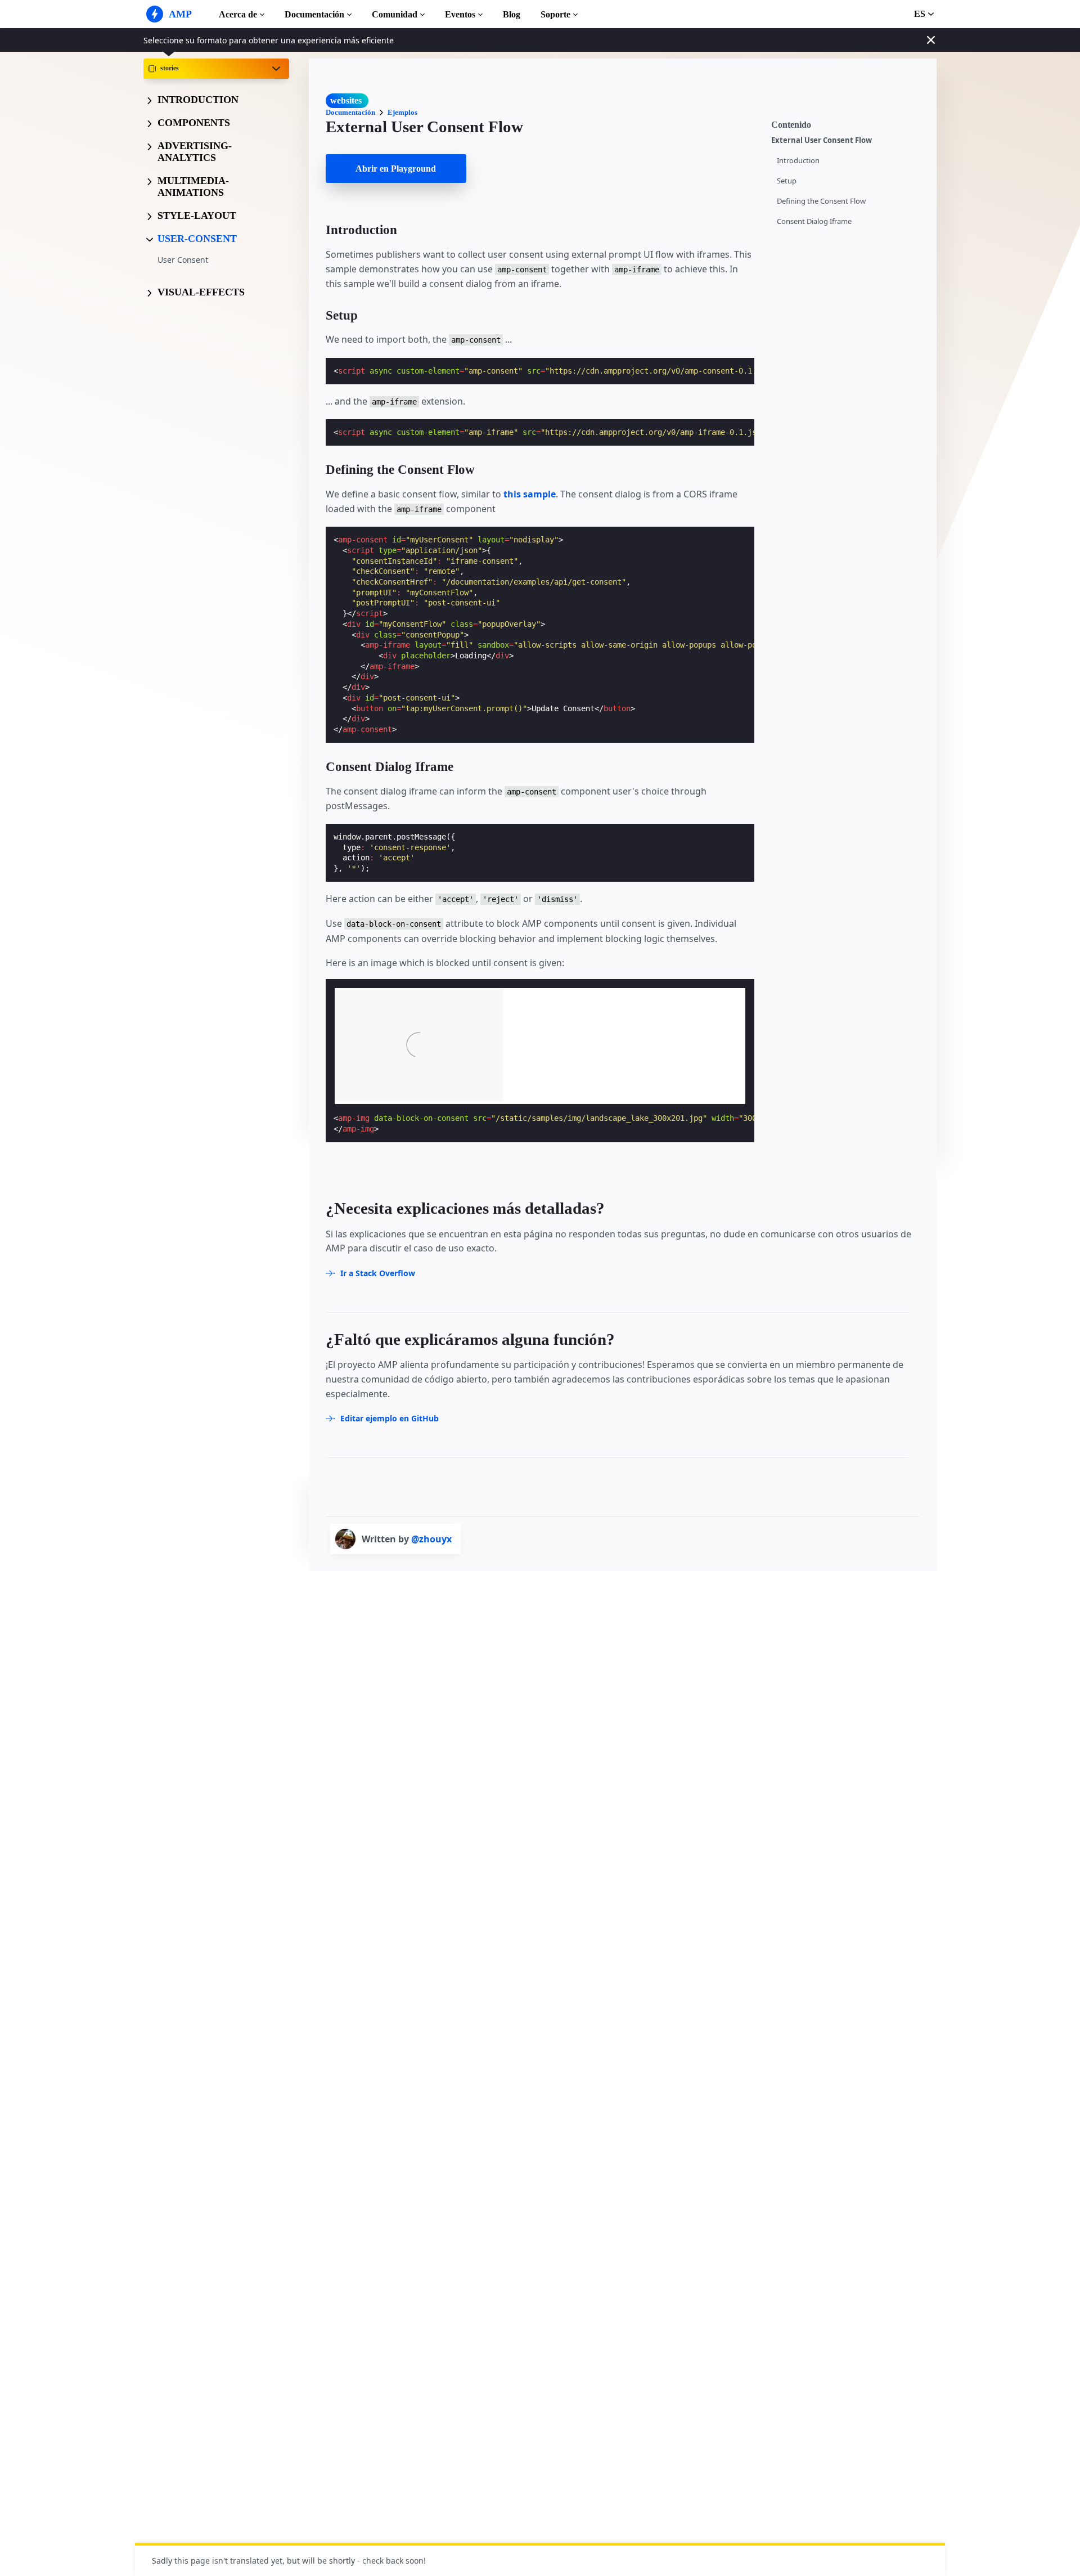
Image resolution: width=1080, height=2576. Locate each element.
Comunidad (395, 14)
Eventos (460, 14)
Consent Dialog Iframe (814, 221)
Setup (787, 181)
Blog (512, 14)
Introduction (798, 161)
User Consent (183, 260)
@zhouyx (431, 1539)
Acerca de (238, 14)
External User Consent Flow (822, 140)
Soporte (555, 14)
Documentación (314, 14)
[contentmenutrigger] (848, 123)
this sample (530, 494)
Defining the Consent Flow (821, 201)
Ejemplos (402, 112)
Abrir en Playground (396, 169)
